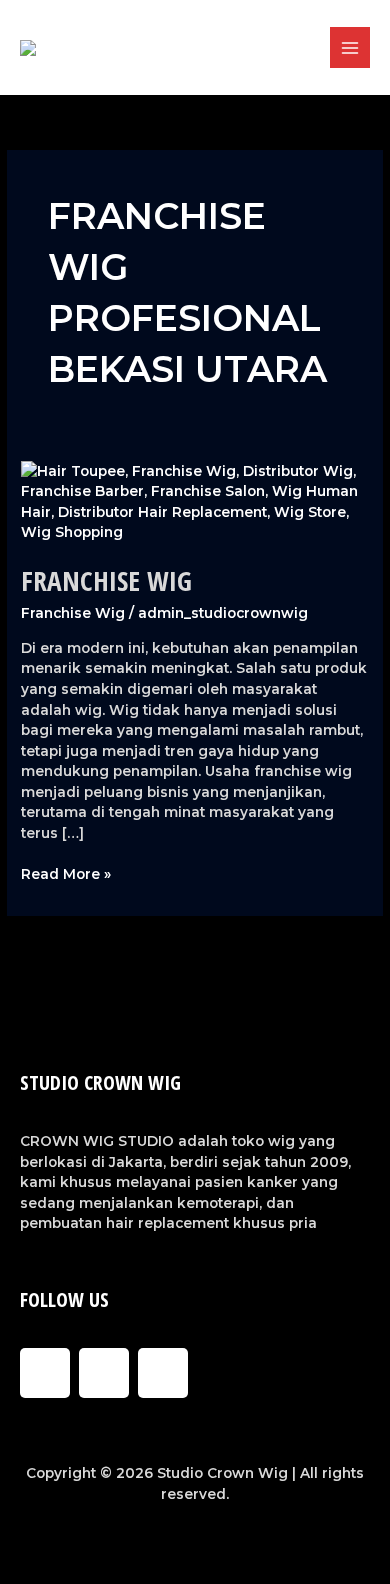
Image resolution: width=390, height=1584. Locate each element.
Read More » (66, 873)
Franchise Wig (106, 580)
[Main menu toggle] (350, 47)
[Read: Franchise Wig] (195, 501)
